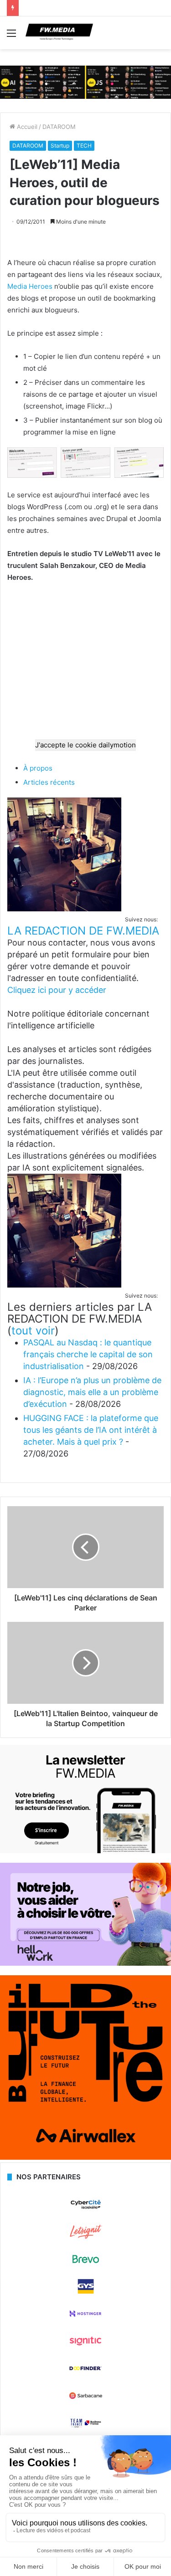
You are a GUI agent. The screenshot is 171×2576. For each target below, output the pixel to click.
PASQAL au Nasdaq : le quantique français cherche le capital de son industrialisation (88, 1354)
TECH (84, 146)
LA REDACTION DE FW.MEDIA (83, 931)
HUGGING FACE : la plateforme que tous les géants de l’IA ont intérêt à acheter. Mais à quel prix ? (91, 1430)
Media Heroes (30, 286)
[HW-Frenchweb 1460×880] (85, 1963)
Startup (60, 146)
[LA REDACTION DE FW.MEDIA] (64, 909)
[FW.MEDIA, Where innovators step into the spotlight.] (59, 33)
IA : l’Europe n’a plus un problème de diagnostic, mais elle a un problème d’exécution (92, 1392)
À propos (38, 768)
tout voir (33, 1331)
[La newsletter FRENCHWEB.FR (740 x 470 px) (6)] (85, 1851)
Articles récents (49, 782)
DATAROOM (59, 127)
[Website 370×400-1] (85, 2157)
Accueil (26, 127)
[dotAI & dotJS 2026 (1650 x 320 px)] (85, 82)
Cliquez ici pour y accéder (57, 990)
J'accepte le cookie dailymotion (85, 745)
